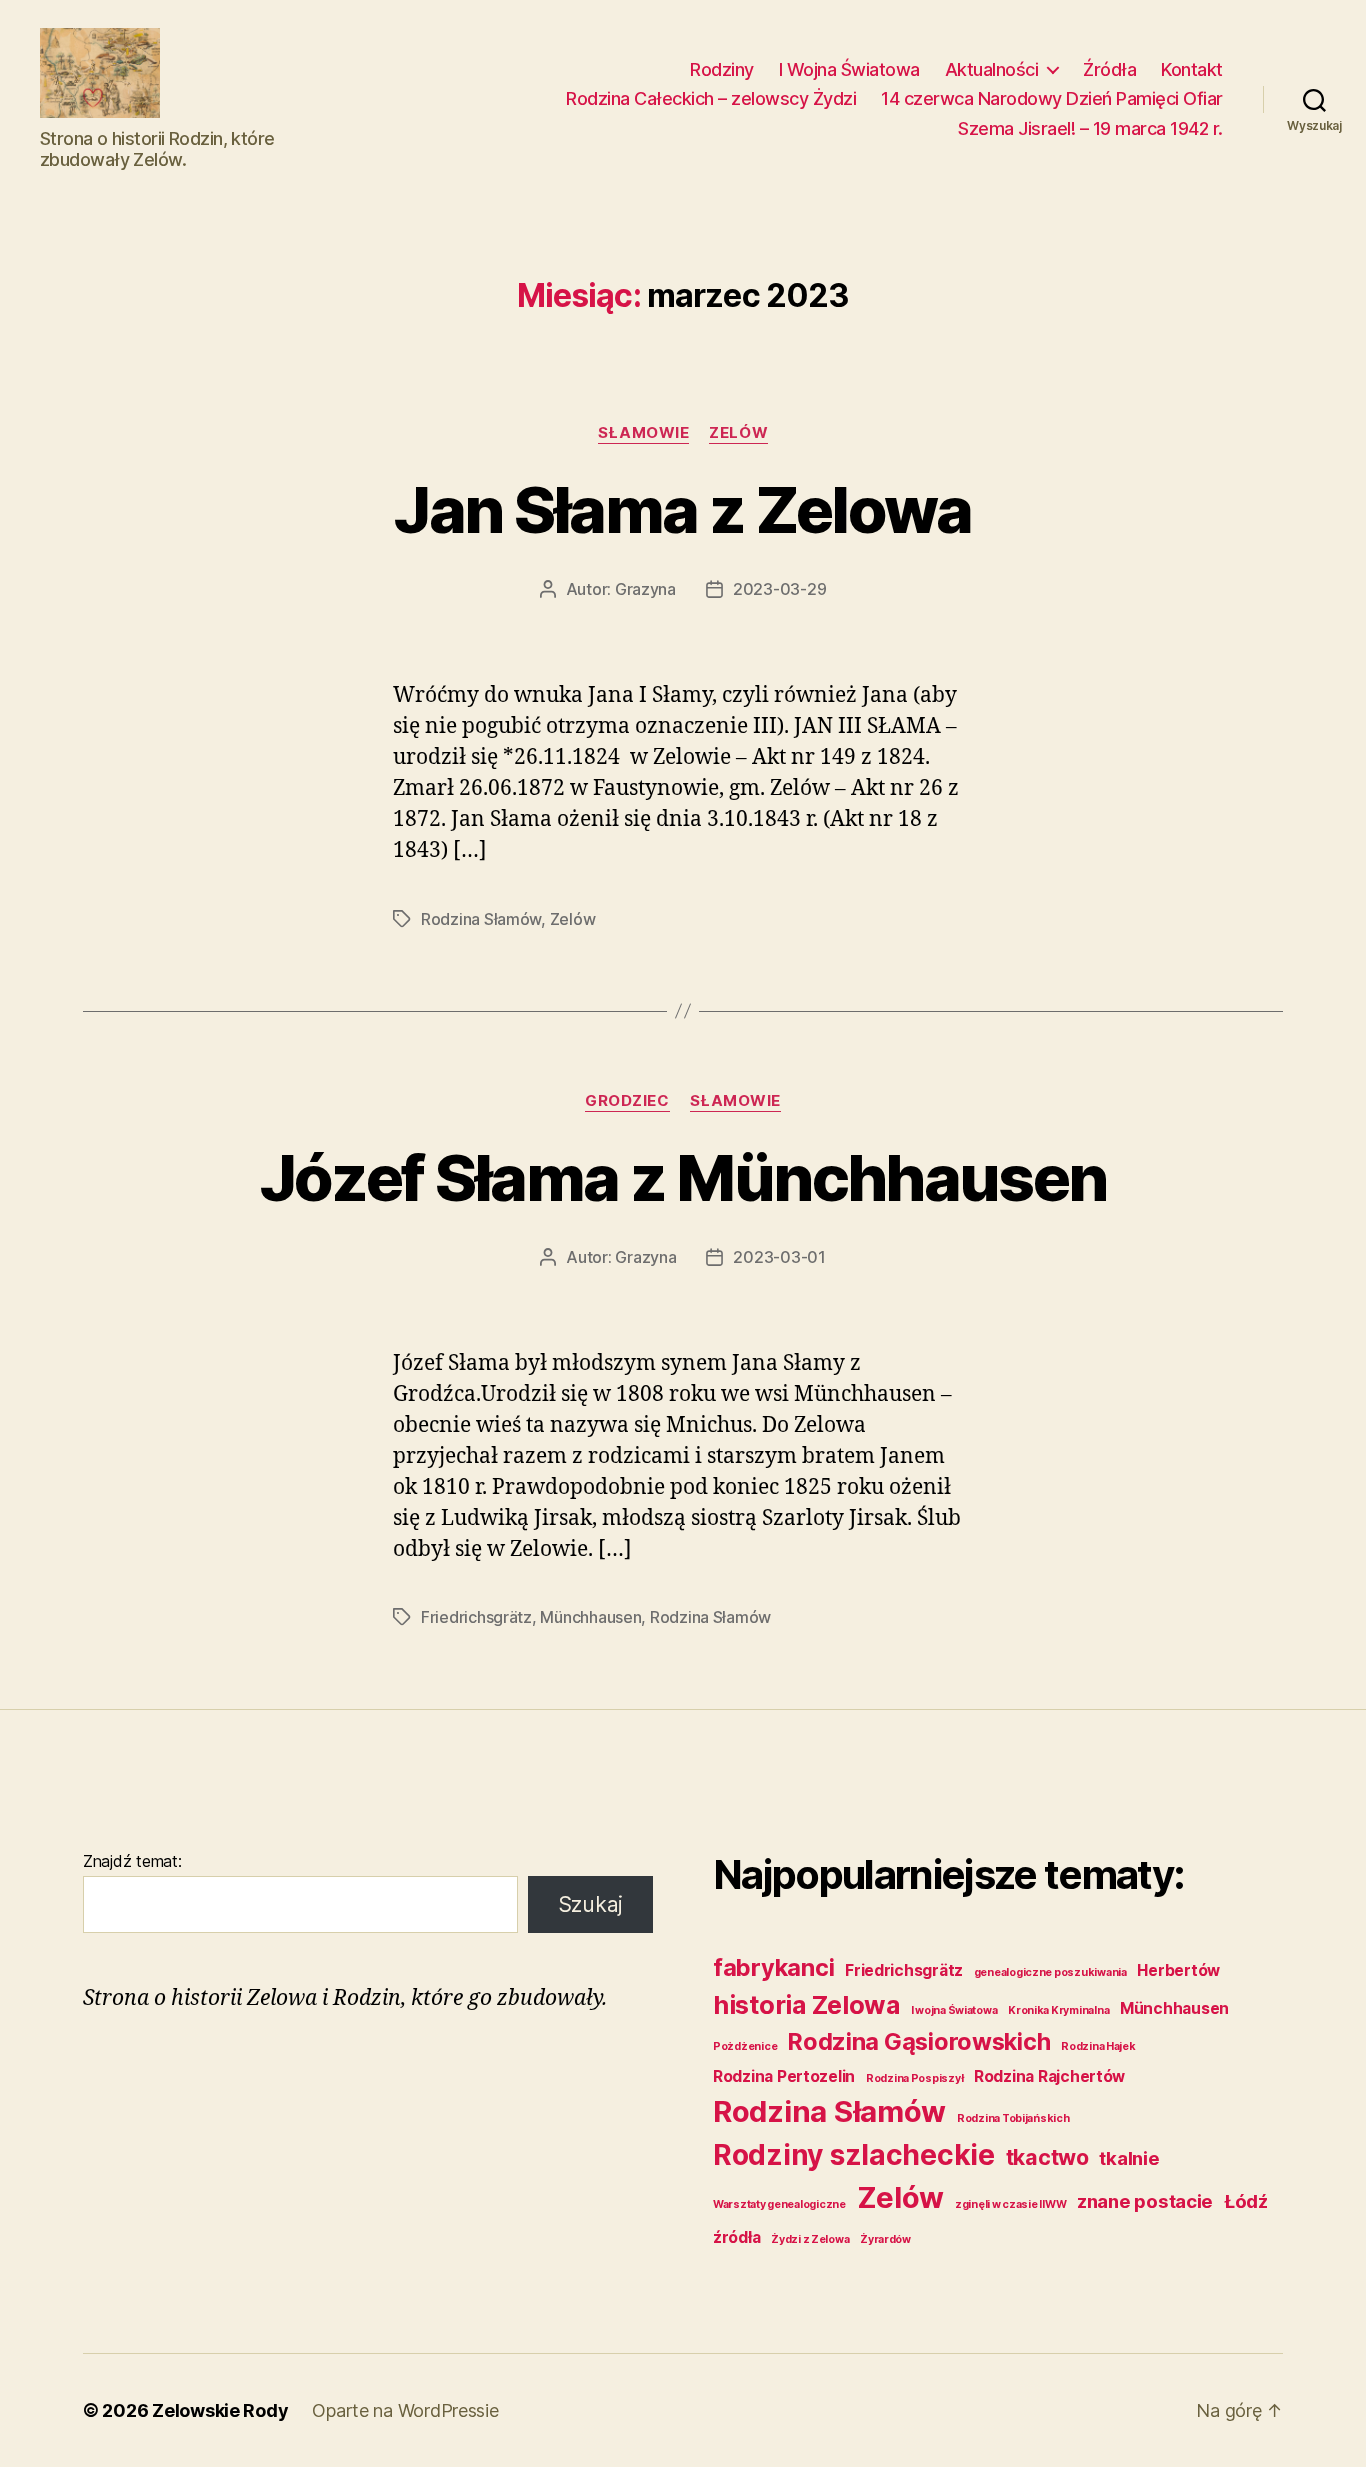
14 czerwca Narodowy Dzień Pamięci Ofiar (1052, 98)
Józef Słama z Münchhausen (683, 1177)
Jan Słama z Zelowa (682, 509)
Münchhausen (590, 1617)
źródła (736, 2237)
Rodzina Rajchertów (1049, 2076)
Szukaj (590, 1904)
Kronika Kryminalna (1058, 2010)
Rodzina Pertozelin (784, 2076)
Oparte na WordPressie (405, 2410)
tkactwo (1047, 2157)
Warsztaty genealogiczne (779, 2204)
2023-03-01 (779, 1257)
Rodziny (722, 69)
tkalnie (1129, 2158)
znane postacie (1145, 2201)
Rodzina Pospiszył (914, 2078)
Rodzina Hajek (1098, 2046)
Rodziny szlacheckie (854, 2155)
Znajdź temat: (132, 1861)
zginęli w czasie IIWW (1010, 2204)
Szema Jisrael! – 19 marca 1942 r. (1090, 128)
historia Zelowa (806, 2004)
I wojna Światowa (954, 2010)
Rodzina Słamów (481, 919)
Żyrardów (885, 2239)
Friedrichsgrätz (476, 1617)
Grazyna (645, 589)
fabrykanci (773, 1967)
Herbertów (1178, 1970)
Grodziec (627, 1101)
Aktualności (992, 69)
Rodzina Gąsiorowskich (919, 2041)
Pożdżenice (745, 2046)
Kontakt (1192, 69)
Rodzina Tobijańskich (1013, 2118)
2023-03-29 (779, 589)
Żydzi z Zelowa (810, 2239)
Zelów (738, 433)
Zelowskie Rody (220, 2410)
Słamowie (643, 433)
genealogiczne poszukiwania (1050, 1972)
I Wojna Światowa (849, 69)
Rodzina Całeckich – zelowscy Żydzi (711, 98)
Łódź (1246, 2201)
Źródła (1109, 69)
